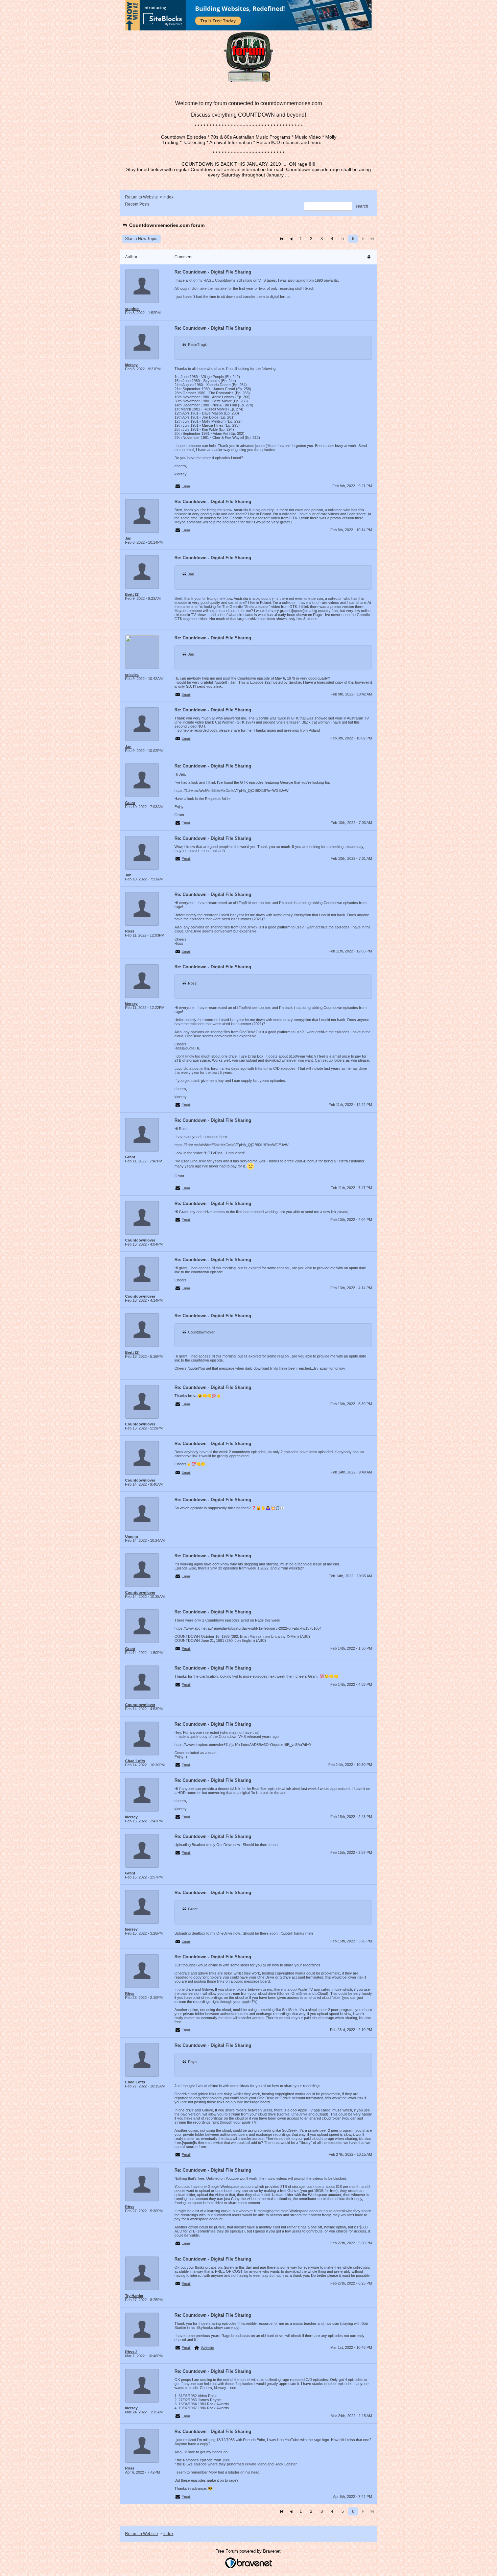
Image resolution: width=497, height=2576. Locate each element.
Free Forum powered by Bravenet (249, 2551)
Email (186, 486)
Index (168, 197)
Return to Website (141, 197)
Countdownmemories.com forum (166, 225)
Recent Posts (137, 204)
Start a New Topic (141, 239)
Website (207, 2348)
